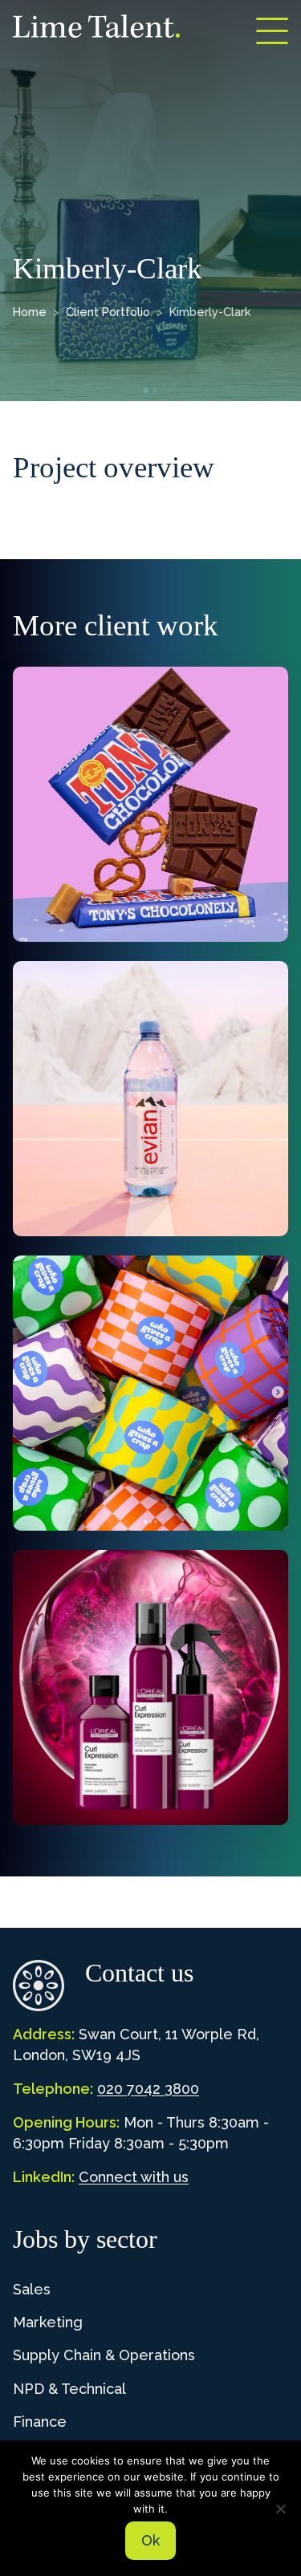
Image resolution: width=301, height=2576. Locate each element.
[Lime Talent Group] (96, 26)
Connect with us (134, 2177)
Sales (32, 2289)
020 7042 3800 (148, 2089)
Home (30, 312)
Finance (40, 2422)
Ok (150, 2540)
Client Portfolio (108, 312)
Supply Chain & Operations (104, 2355)
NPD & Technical (69, 2389)
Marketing (48, 2322)
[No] (281, 2509)
